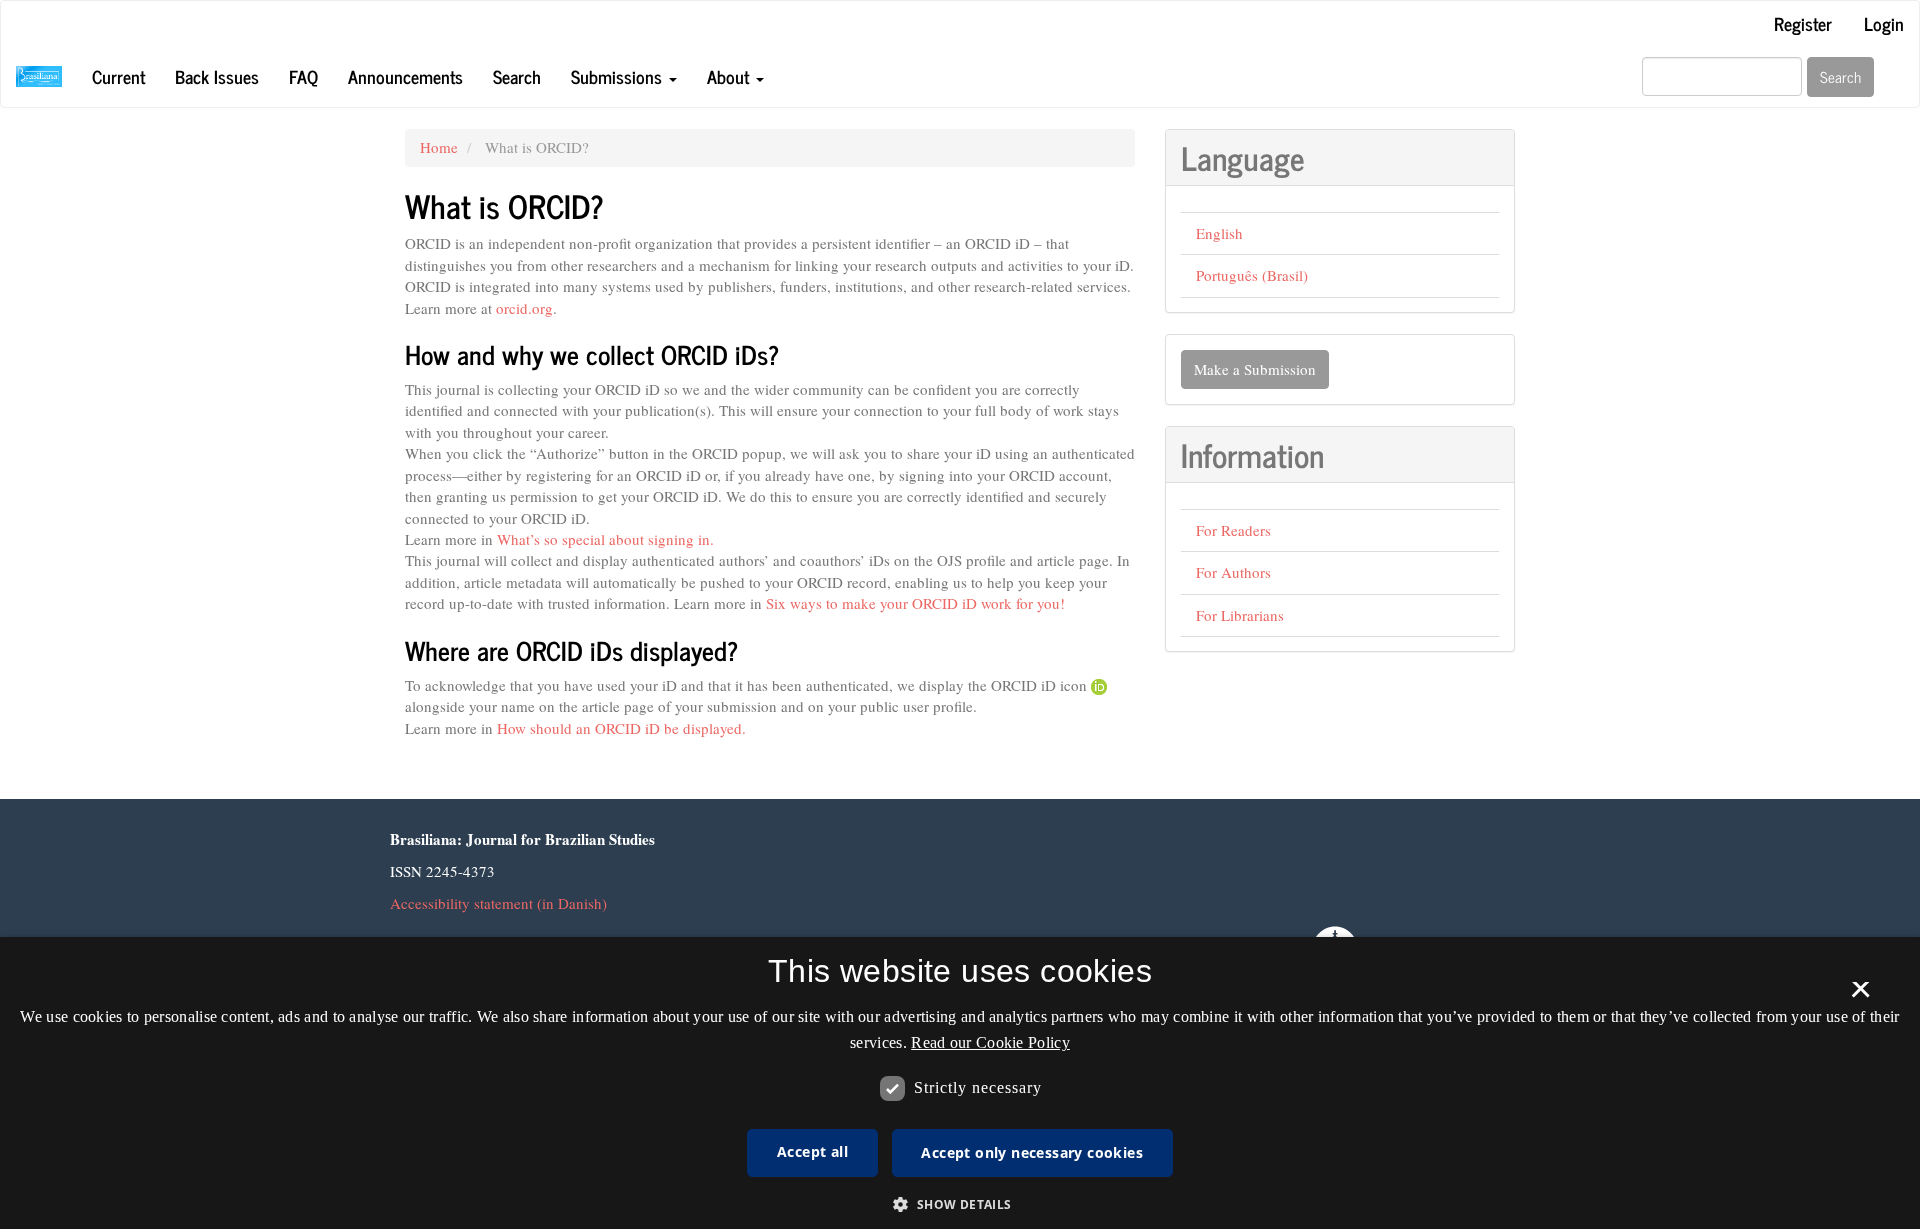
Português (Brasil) (1252, 275)
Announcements (405, 76)
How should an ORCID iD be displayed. (621, 728)
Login (1884, 23)
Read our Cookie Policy (990, 1042)
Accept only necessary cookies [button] (1032, 1152)
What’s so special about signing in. (605, 539)
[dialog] (960, 1083)
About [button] (730, 76)
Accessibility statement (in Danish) (498, 903)
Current (118, 76)
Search (517, 76)
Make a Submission (1255, 369)
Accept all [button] (812, 1151)
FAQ (303, 76)
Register (1803, 23)
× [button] (1860, 996)
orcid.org (524, 308)
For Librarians (1240, 615)
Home (439, 147)
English (1219, 233)
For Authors (1233, 572)
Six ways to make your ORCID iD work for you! (915, 603)
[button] (959, 1203)
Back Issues (217, 76)
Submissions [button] (619, 76)
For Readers (1233, 530)
